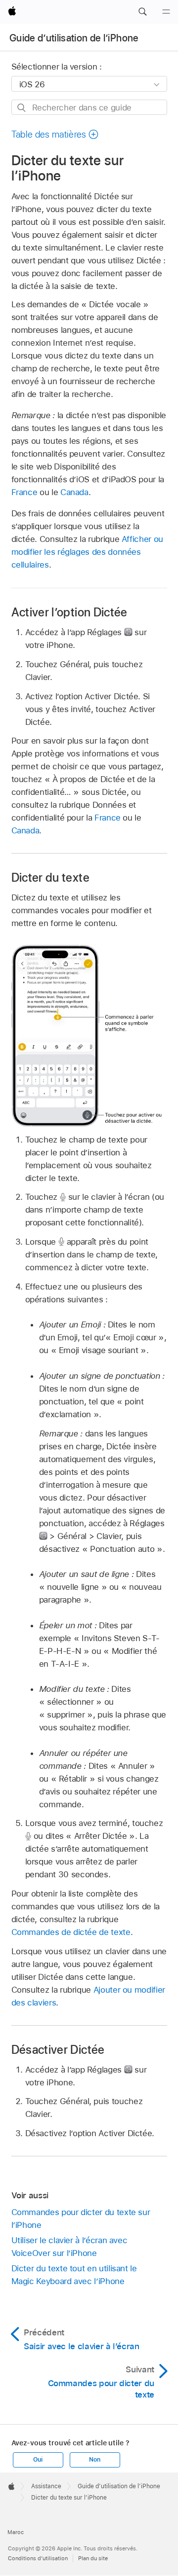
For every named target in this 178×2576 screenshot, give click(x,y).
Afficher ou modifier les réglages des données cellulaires (87, 552)
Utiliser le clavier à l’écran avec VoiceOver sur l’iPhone (69, 2247)
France (24, 492)
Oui (38, 2460)
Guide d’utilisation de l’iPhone (74, 38)
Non (94, 2460)
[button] (142, 12)
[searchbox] (89, 107)
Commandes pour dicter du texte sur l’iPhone (81, 2218)
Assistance (46, 2486)
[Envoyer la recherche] (22, 108)
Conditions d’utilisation (38, 2558)
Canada (74, 492)
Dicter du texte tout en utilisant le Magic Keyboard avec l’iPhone (74, 2275)
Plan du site (93, 2558)
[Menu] (166, 12)
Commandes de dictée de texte (71, 1932)
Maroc (16, 2532)
